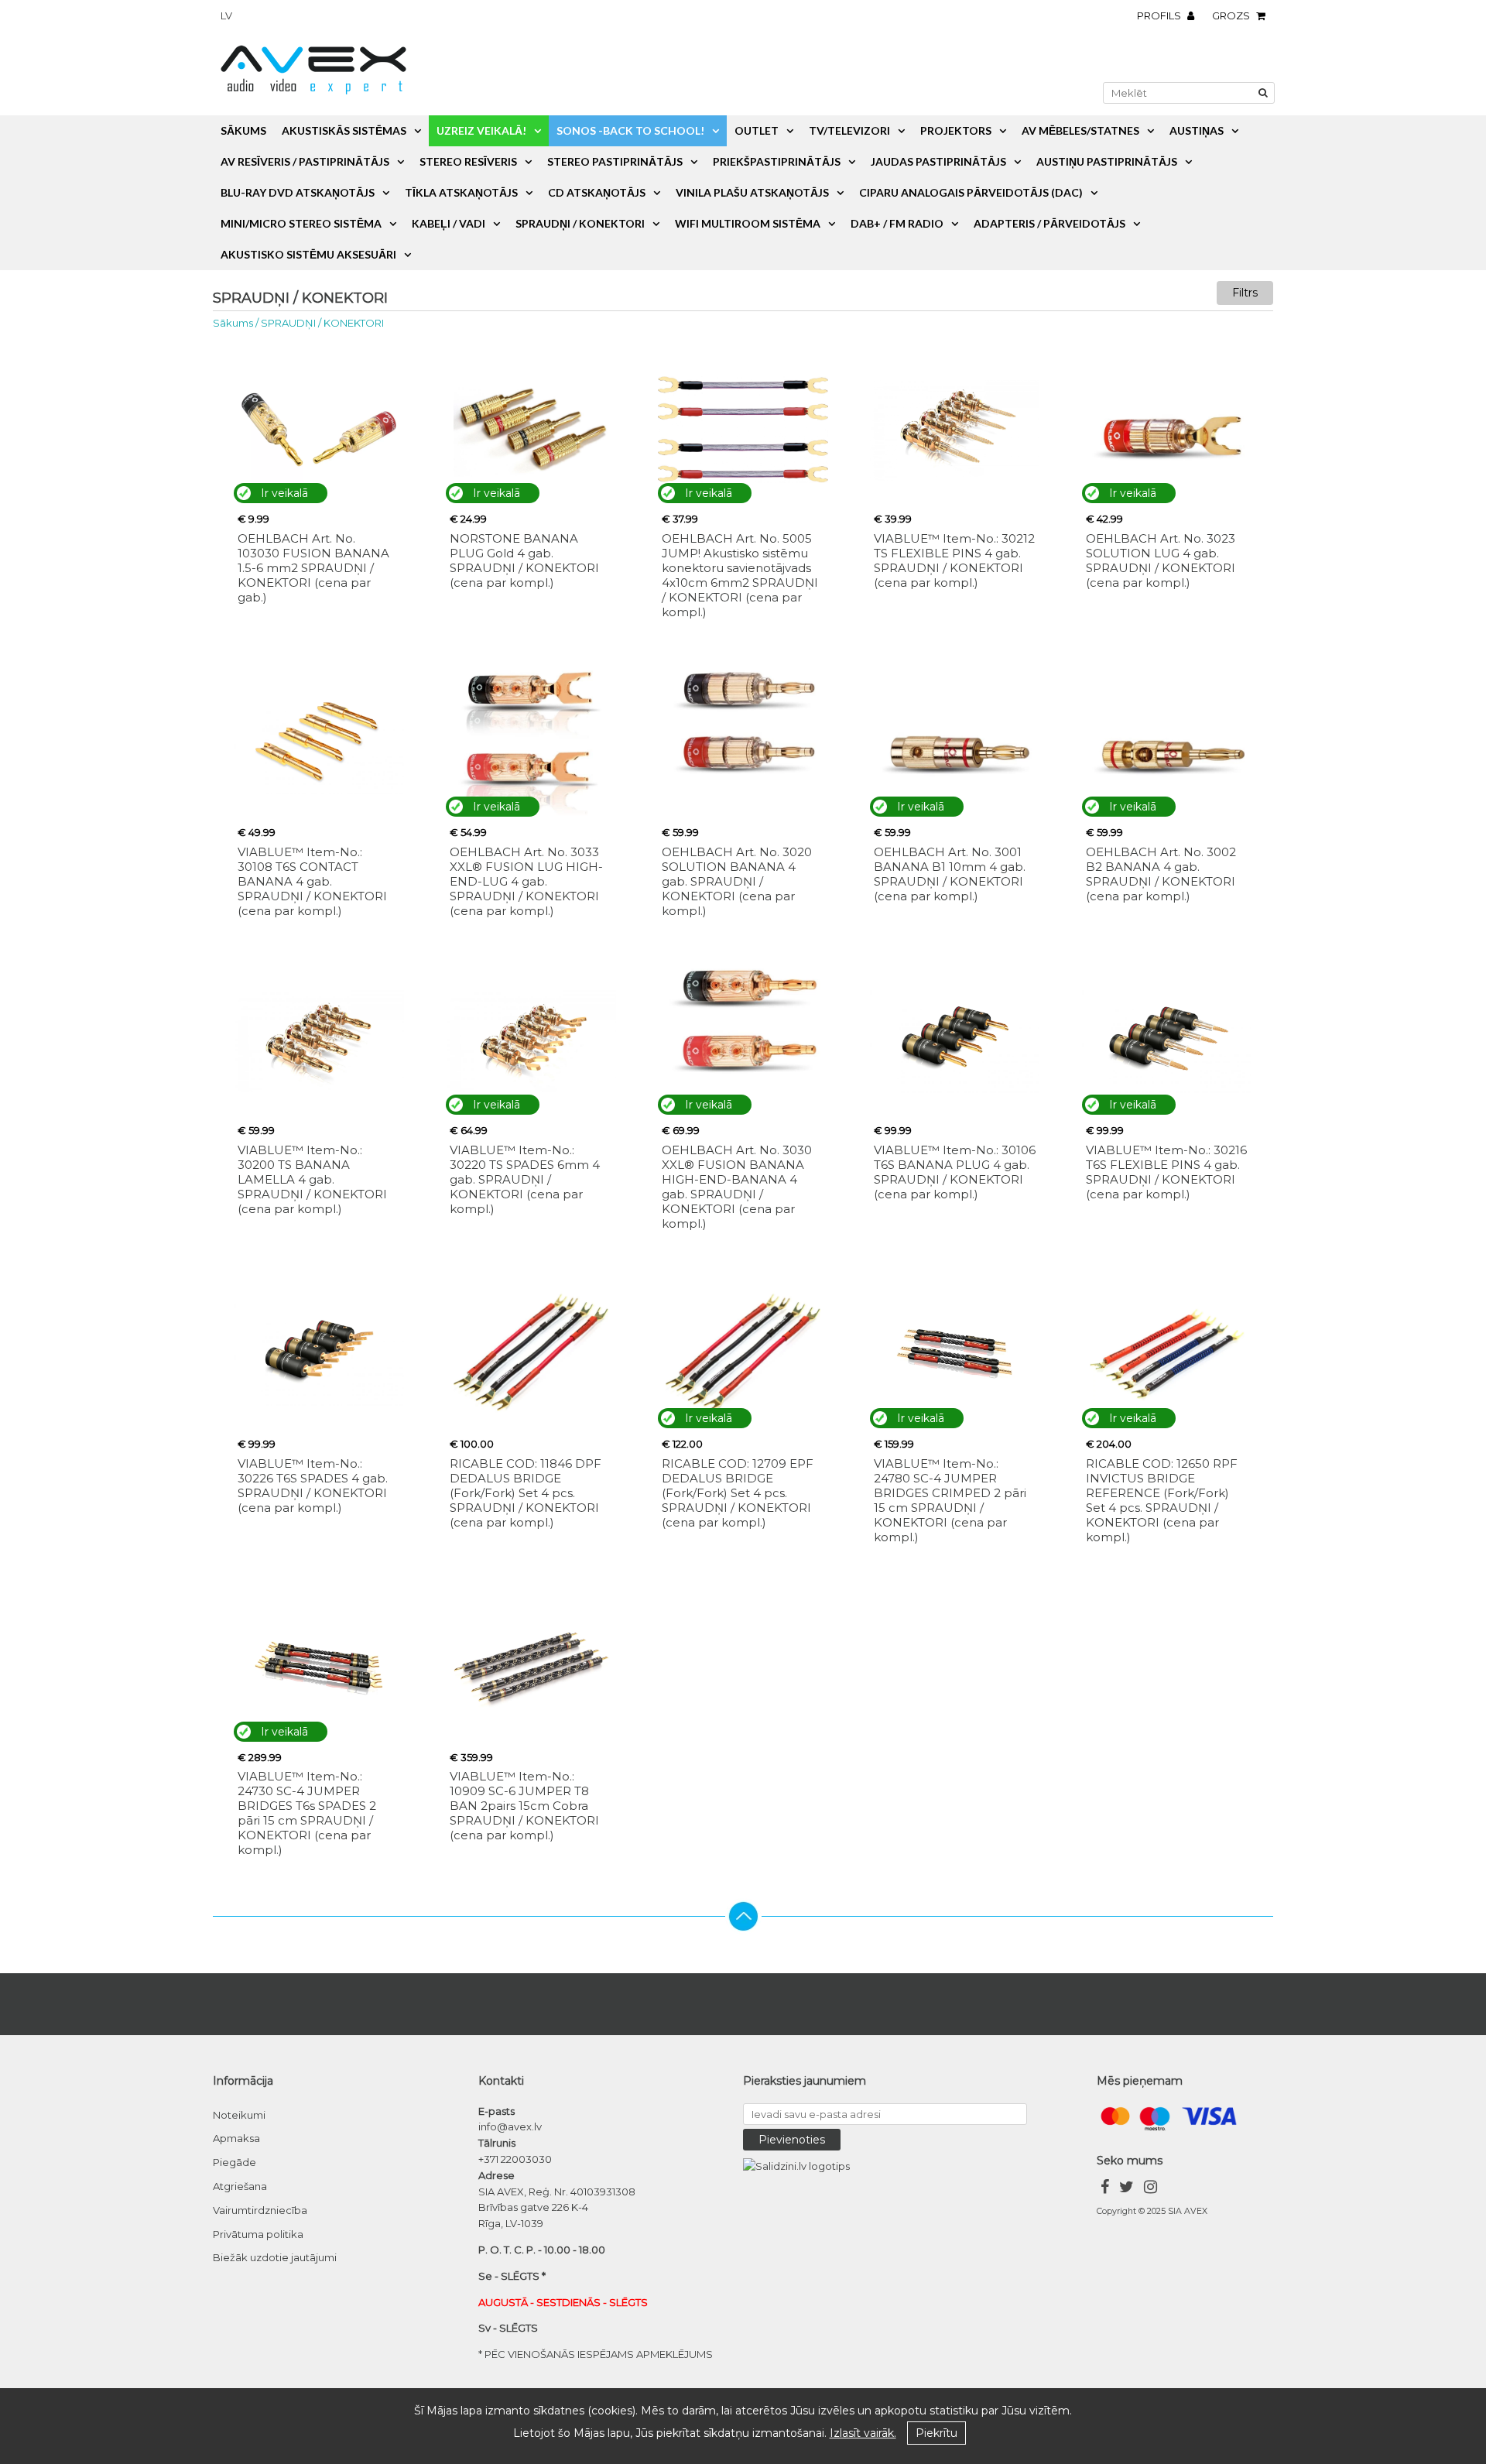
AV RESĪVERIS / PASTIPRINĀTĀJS (305, 161)
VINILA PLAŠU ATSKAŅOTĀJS (752, 192)
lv (226, 15)
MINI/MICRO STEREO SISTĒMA (301, 223)
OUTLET (757, 130)
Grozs (1232, 15)
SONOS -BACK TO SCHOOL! (630, 130)
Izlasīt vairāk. (863, 2433)
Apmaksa (236, 2138)
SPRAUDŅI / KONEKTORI (580, 223)
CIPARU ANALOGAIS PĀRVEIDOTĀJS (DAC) (971, 192)
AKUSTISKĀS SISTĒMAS (344, 130)
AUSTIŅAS (1197, 130)
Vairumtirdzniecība (260, 2210)
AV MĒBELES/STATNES (1080, 130)
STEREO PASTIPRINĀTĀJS (615, 161)
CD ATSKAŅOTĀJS (597, 192)
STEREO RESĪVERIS (468, 161)
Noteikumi (239, 2115)
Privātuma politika (258, 2234)
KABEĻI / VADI (449, 223)
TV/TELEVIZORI (849, 130)
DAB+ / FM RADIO (897, 223)
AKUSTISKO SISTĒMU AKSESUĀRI (308, 254)
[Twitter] (1126, 2189)
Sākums (243, 130)
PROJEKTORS (956, 130)
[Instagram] (1150, 2189)
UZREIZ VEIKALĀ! (481, 130)
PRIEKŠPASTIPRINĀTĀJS (777, 161)
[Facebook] (1105, 2189)
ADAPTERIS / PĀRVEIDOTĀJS (1049, 223)
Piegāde (235, 2162)
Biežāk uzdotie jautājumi (275, 2257)
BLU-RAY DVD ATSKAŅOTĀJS (298, 192)
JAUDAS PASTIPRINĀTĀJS (938, 161)
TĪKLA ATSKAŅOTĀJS (461, 192)
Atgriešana (240, 2186)
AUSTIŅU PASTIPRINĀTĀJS (1107, 161)
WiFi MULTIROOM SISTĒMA (748, 223)
